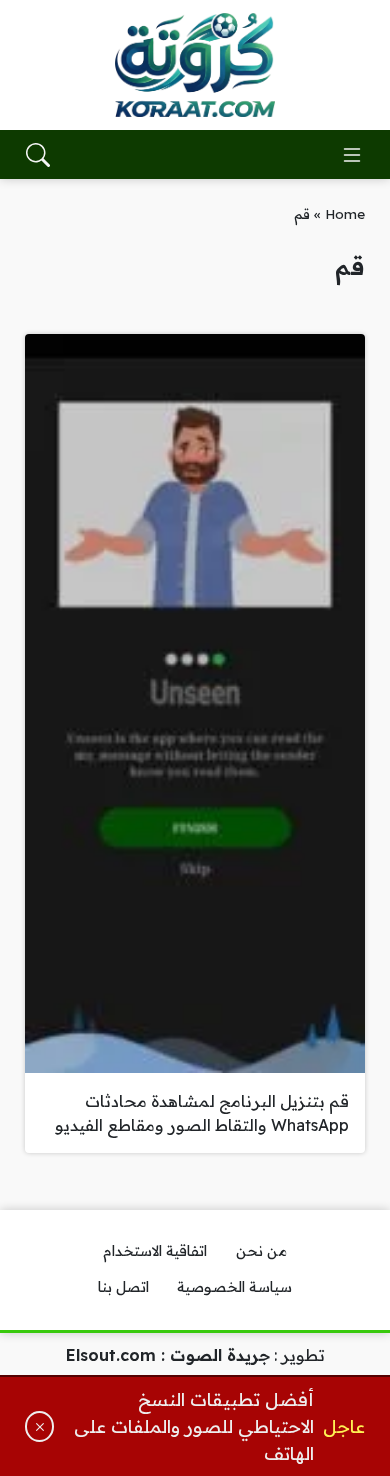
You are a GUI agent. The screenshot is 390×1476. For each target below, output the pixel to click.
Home (345, 213)
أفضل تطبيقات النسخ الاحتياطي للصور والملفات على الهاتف (194, 1426)
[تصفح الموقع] (352, 155)
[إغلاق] (39, 1426)
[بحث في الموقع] (38, 155)
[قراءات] (195, 65)
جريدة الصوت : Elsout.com (168, 1355)
